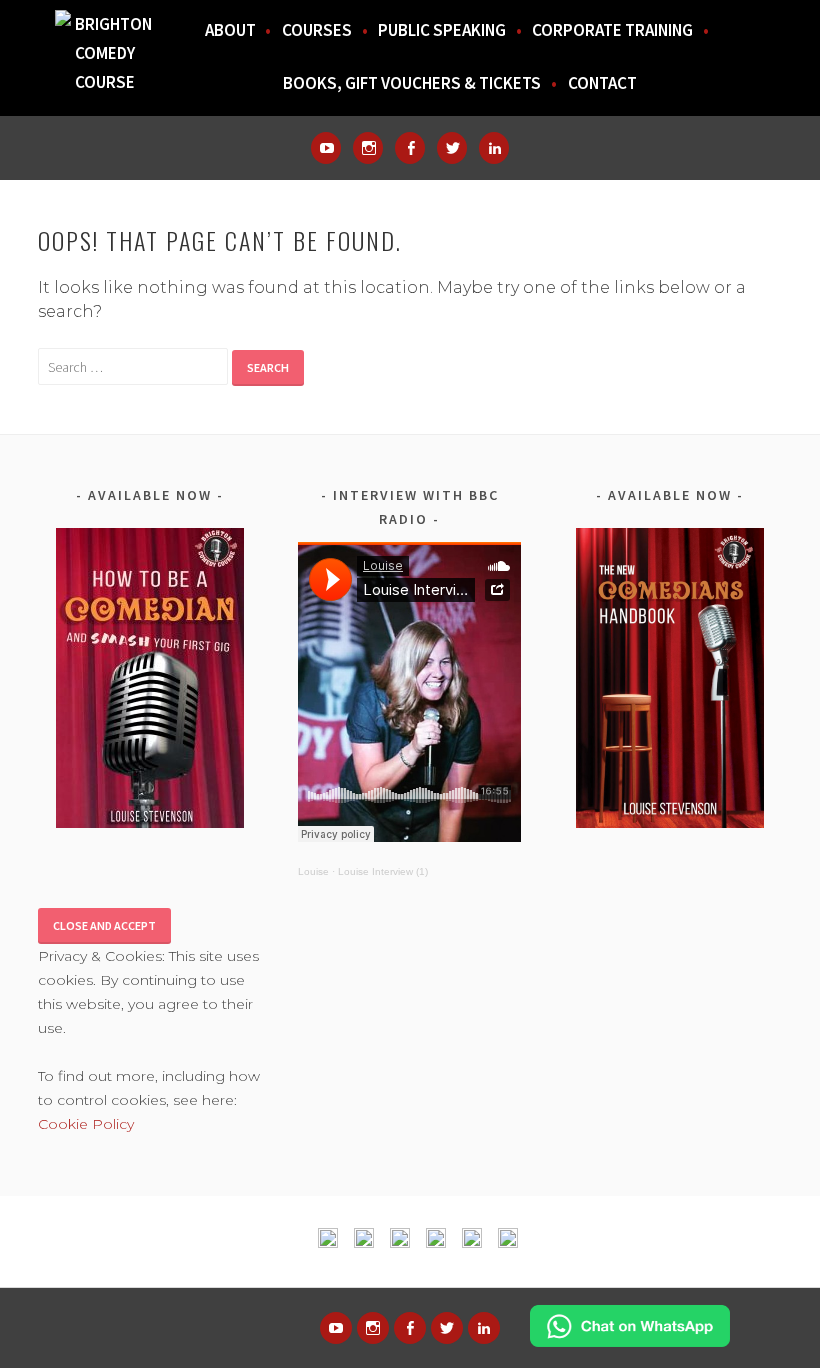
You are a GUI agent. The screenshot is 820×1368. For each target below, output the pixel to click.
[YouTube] (326, 148)
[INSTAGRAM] (373, 1328)
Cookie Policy (86, 1124)
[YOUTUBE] (336, 1328)
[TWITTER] (447, 1328)
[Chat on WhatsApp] (630, 1341)
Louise (313, 871)
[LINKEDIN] (484, 1328)
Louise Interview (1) (383, 871)
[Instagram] (368, 148)
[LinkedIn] (494, 148)
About (230, 30)
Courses (317, 30)
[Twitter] (452, 148)
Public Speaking (442, 30)
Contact (602, 83)
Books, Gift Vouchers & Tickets (412, 83)
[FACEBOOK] (410, 1328)
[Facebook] (410, 148)
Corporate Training (612, 30)
